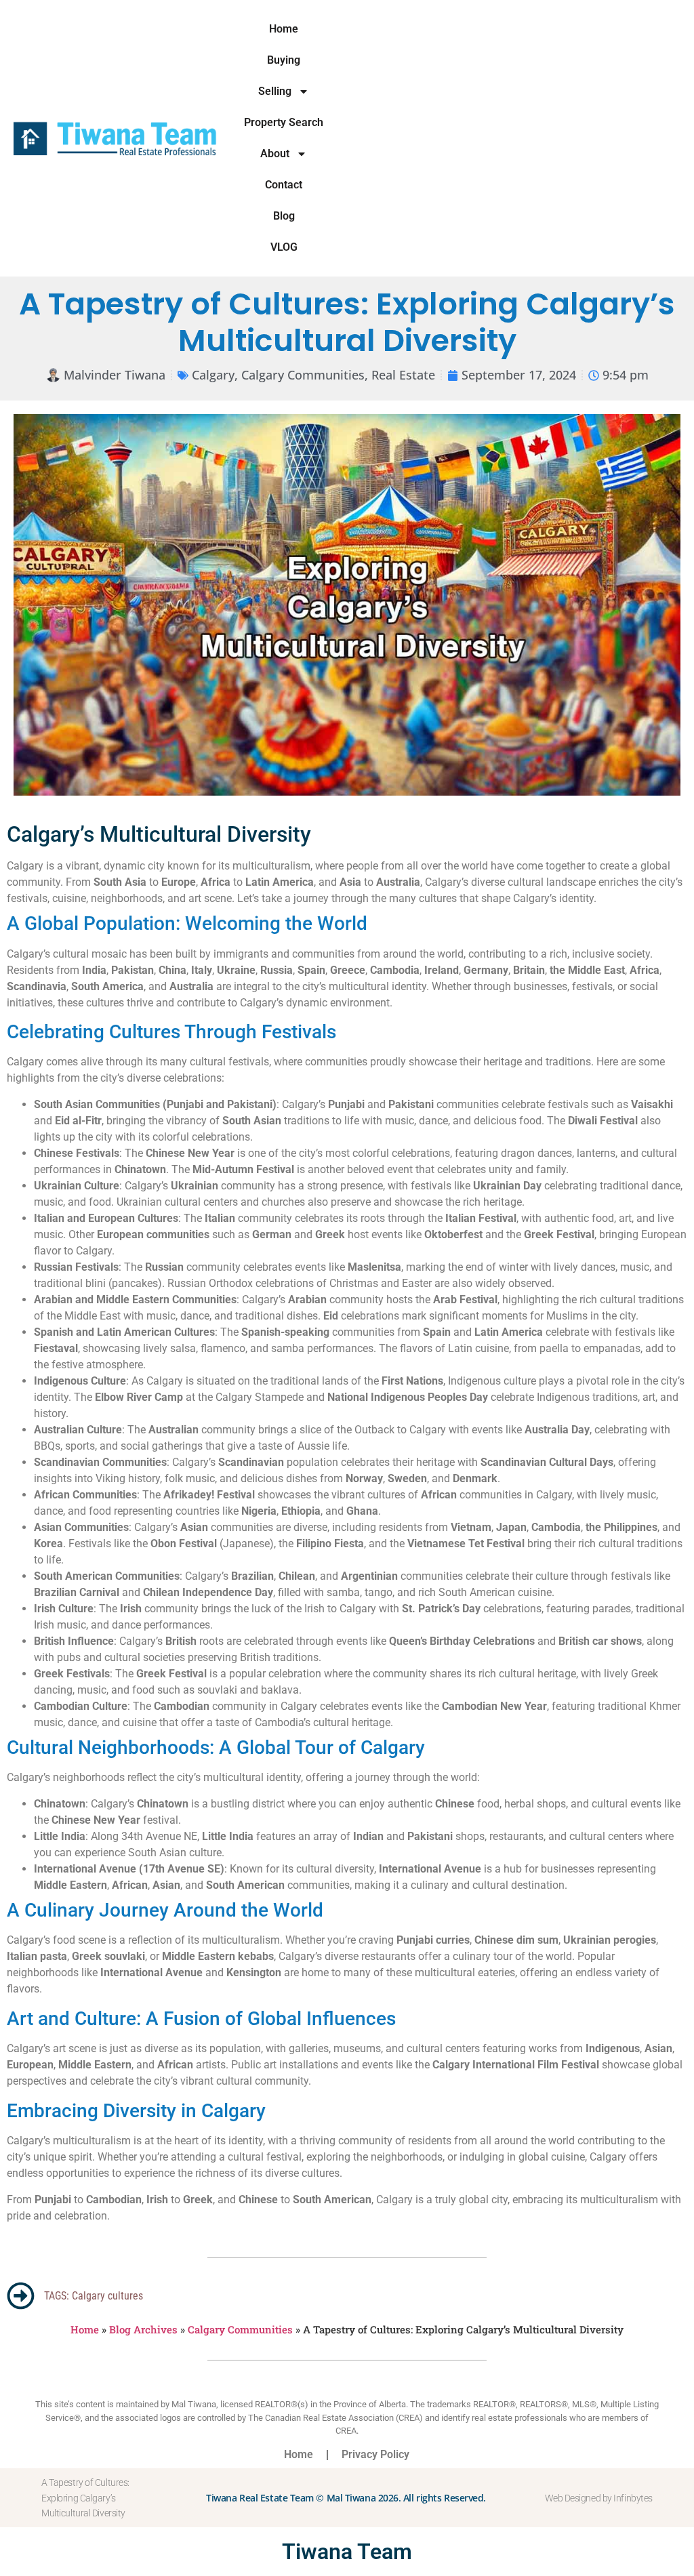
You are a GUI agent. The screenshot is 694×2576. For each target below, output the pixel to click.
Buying (284, 60)
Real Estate (403, 375)
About (275, 154)
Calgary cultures (107, 2296)
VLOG (284, 247)
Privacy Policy (375, 2454)
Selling (275, 91)
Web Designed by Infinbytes (599, 2498)
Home (284, 29)
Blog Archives (143, 2329)
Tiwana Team (347, 2552)
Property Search (284, 122)
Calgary (213, 375)
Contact (284, 185)
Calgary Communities (303, 375)
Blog (284, 216)
